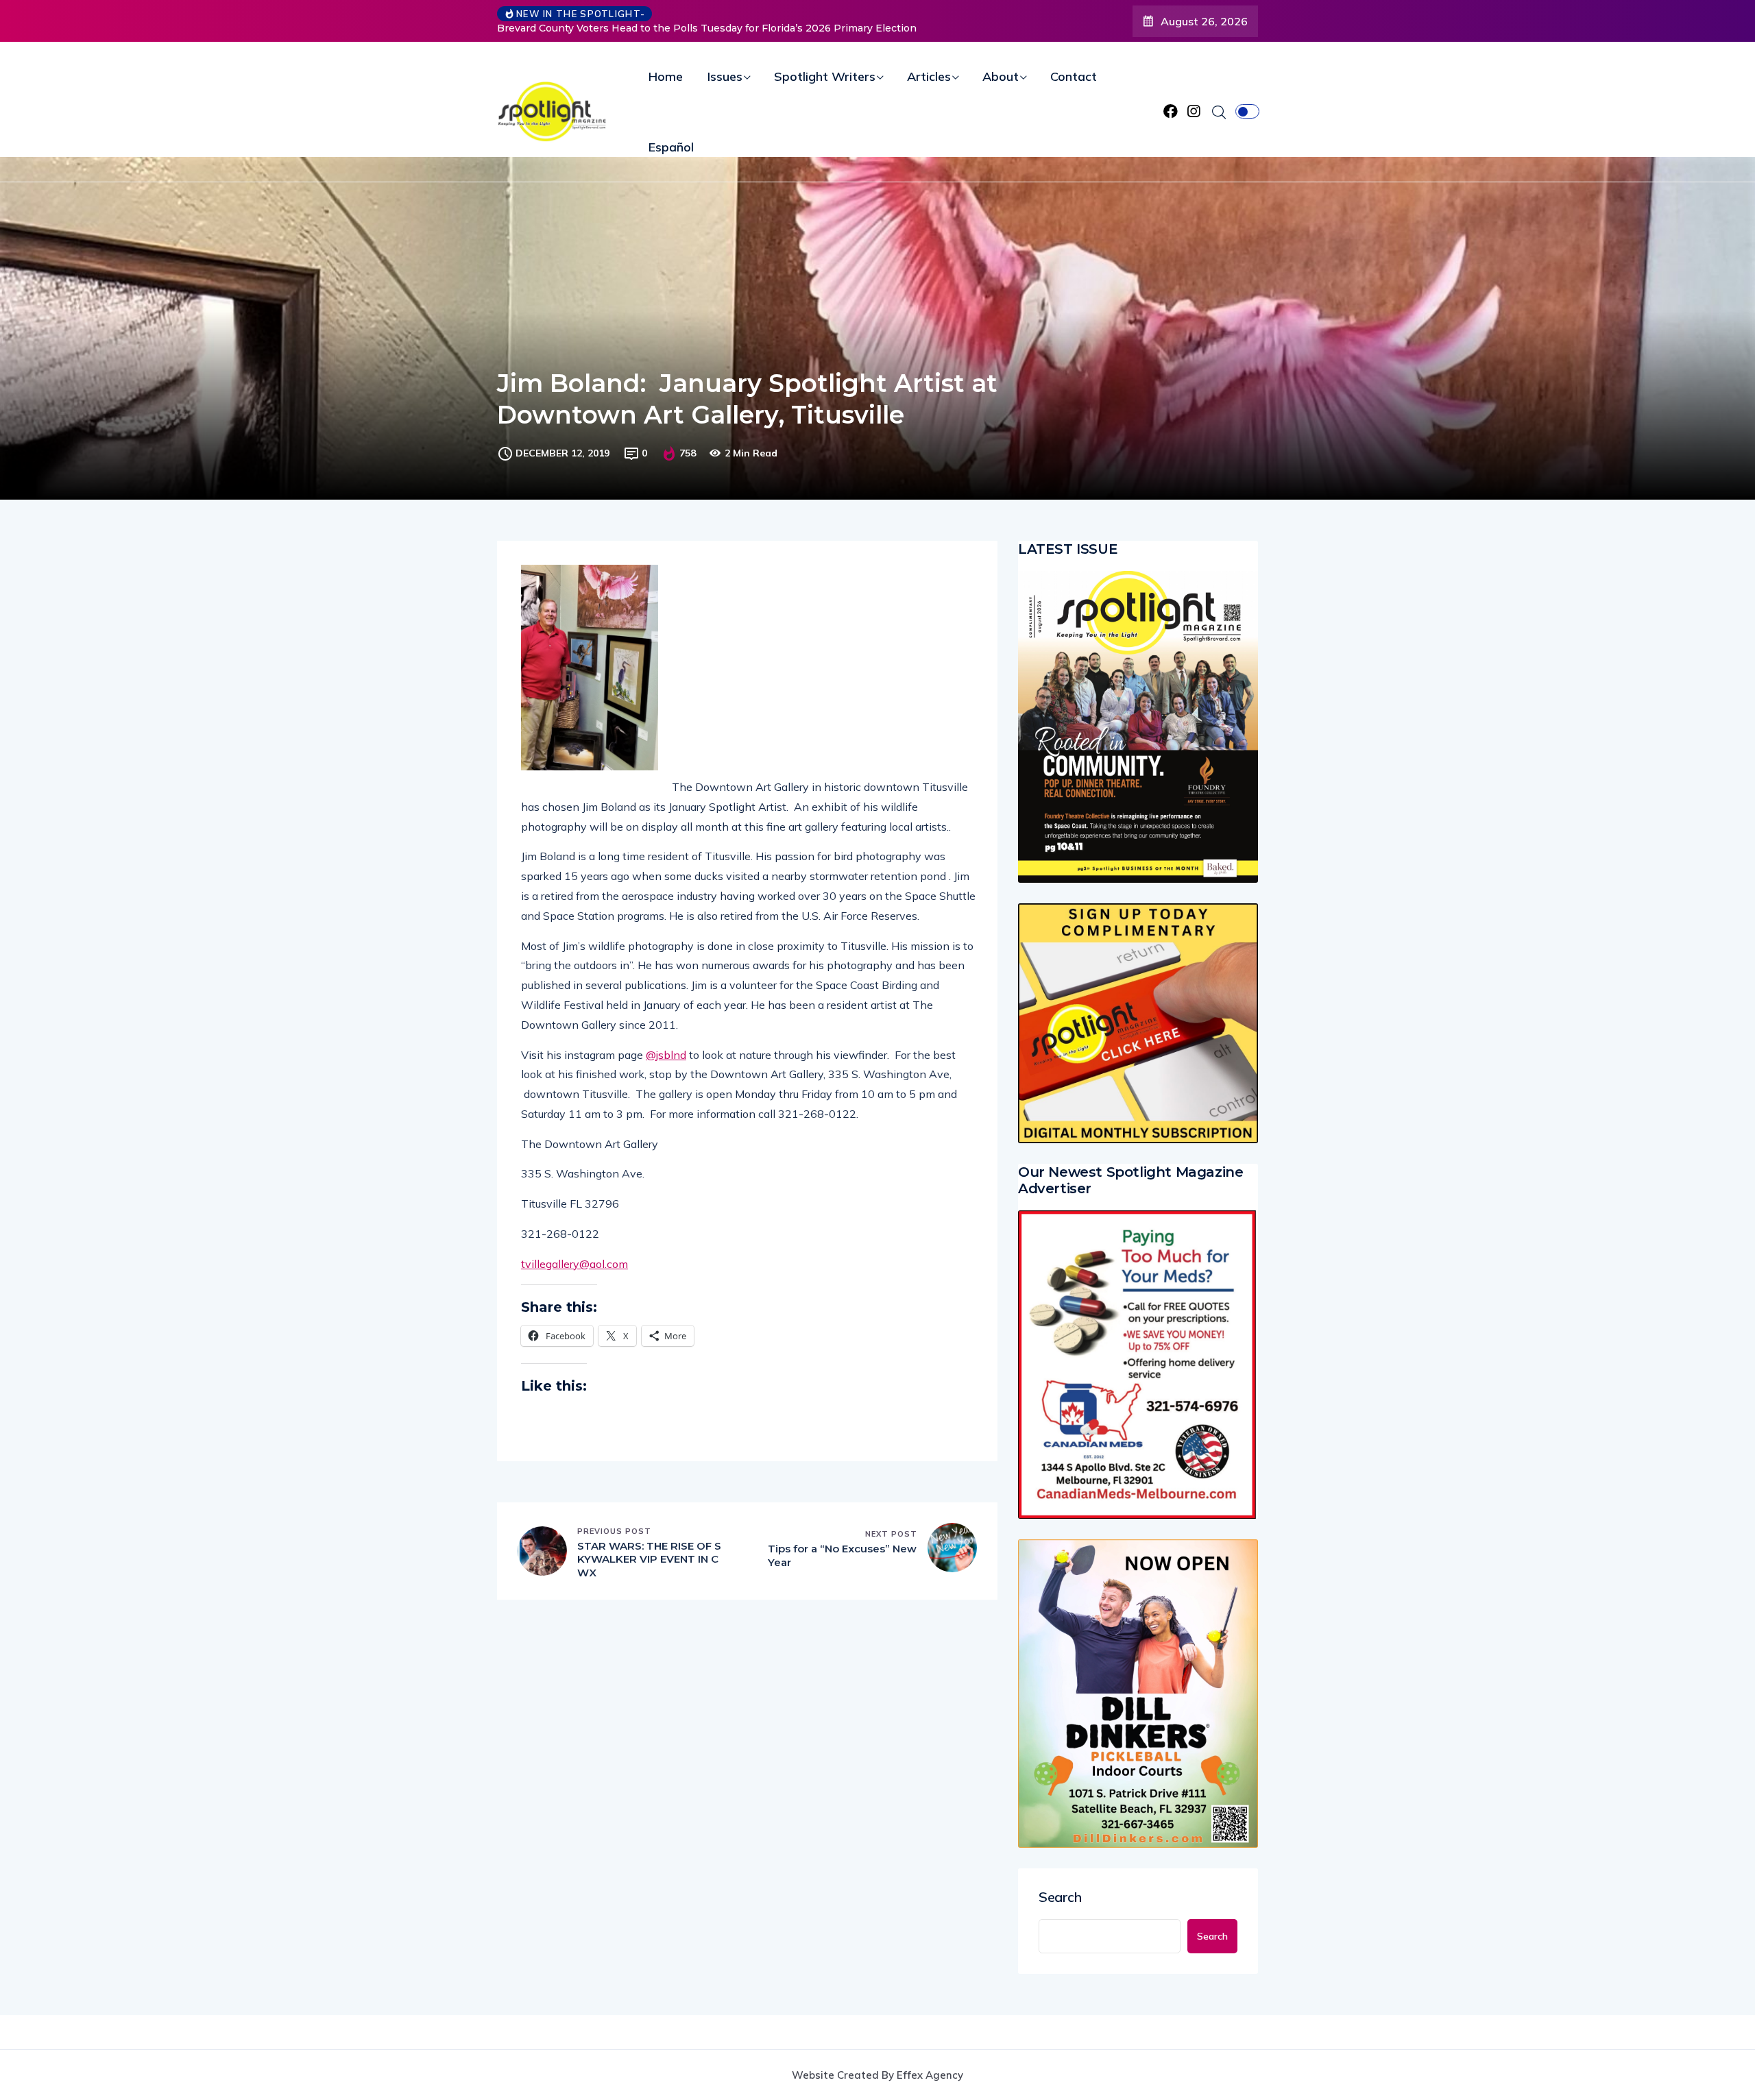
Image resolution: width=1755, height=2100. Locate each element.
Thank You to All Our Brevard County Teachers (622, 28)
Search (1060, 1897)
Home (666, 76)
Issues (725, 76)
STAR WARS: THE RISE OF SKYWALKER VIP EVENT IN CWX (649, 1559)
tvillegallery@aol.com (574, 1264)
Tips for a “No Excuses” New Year (842, 1555)
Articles (929, 76)
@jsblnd (666, 1055)
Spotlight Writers (825, 76)
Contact (1074, 76)
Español (671, 147)
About (1001, 76)
